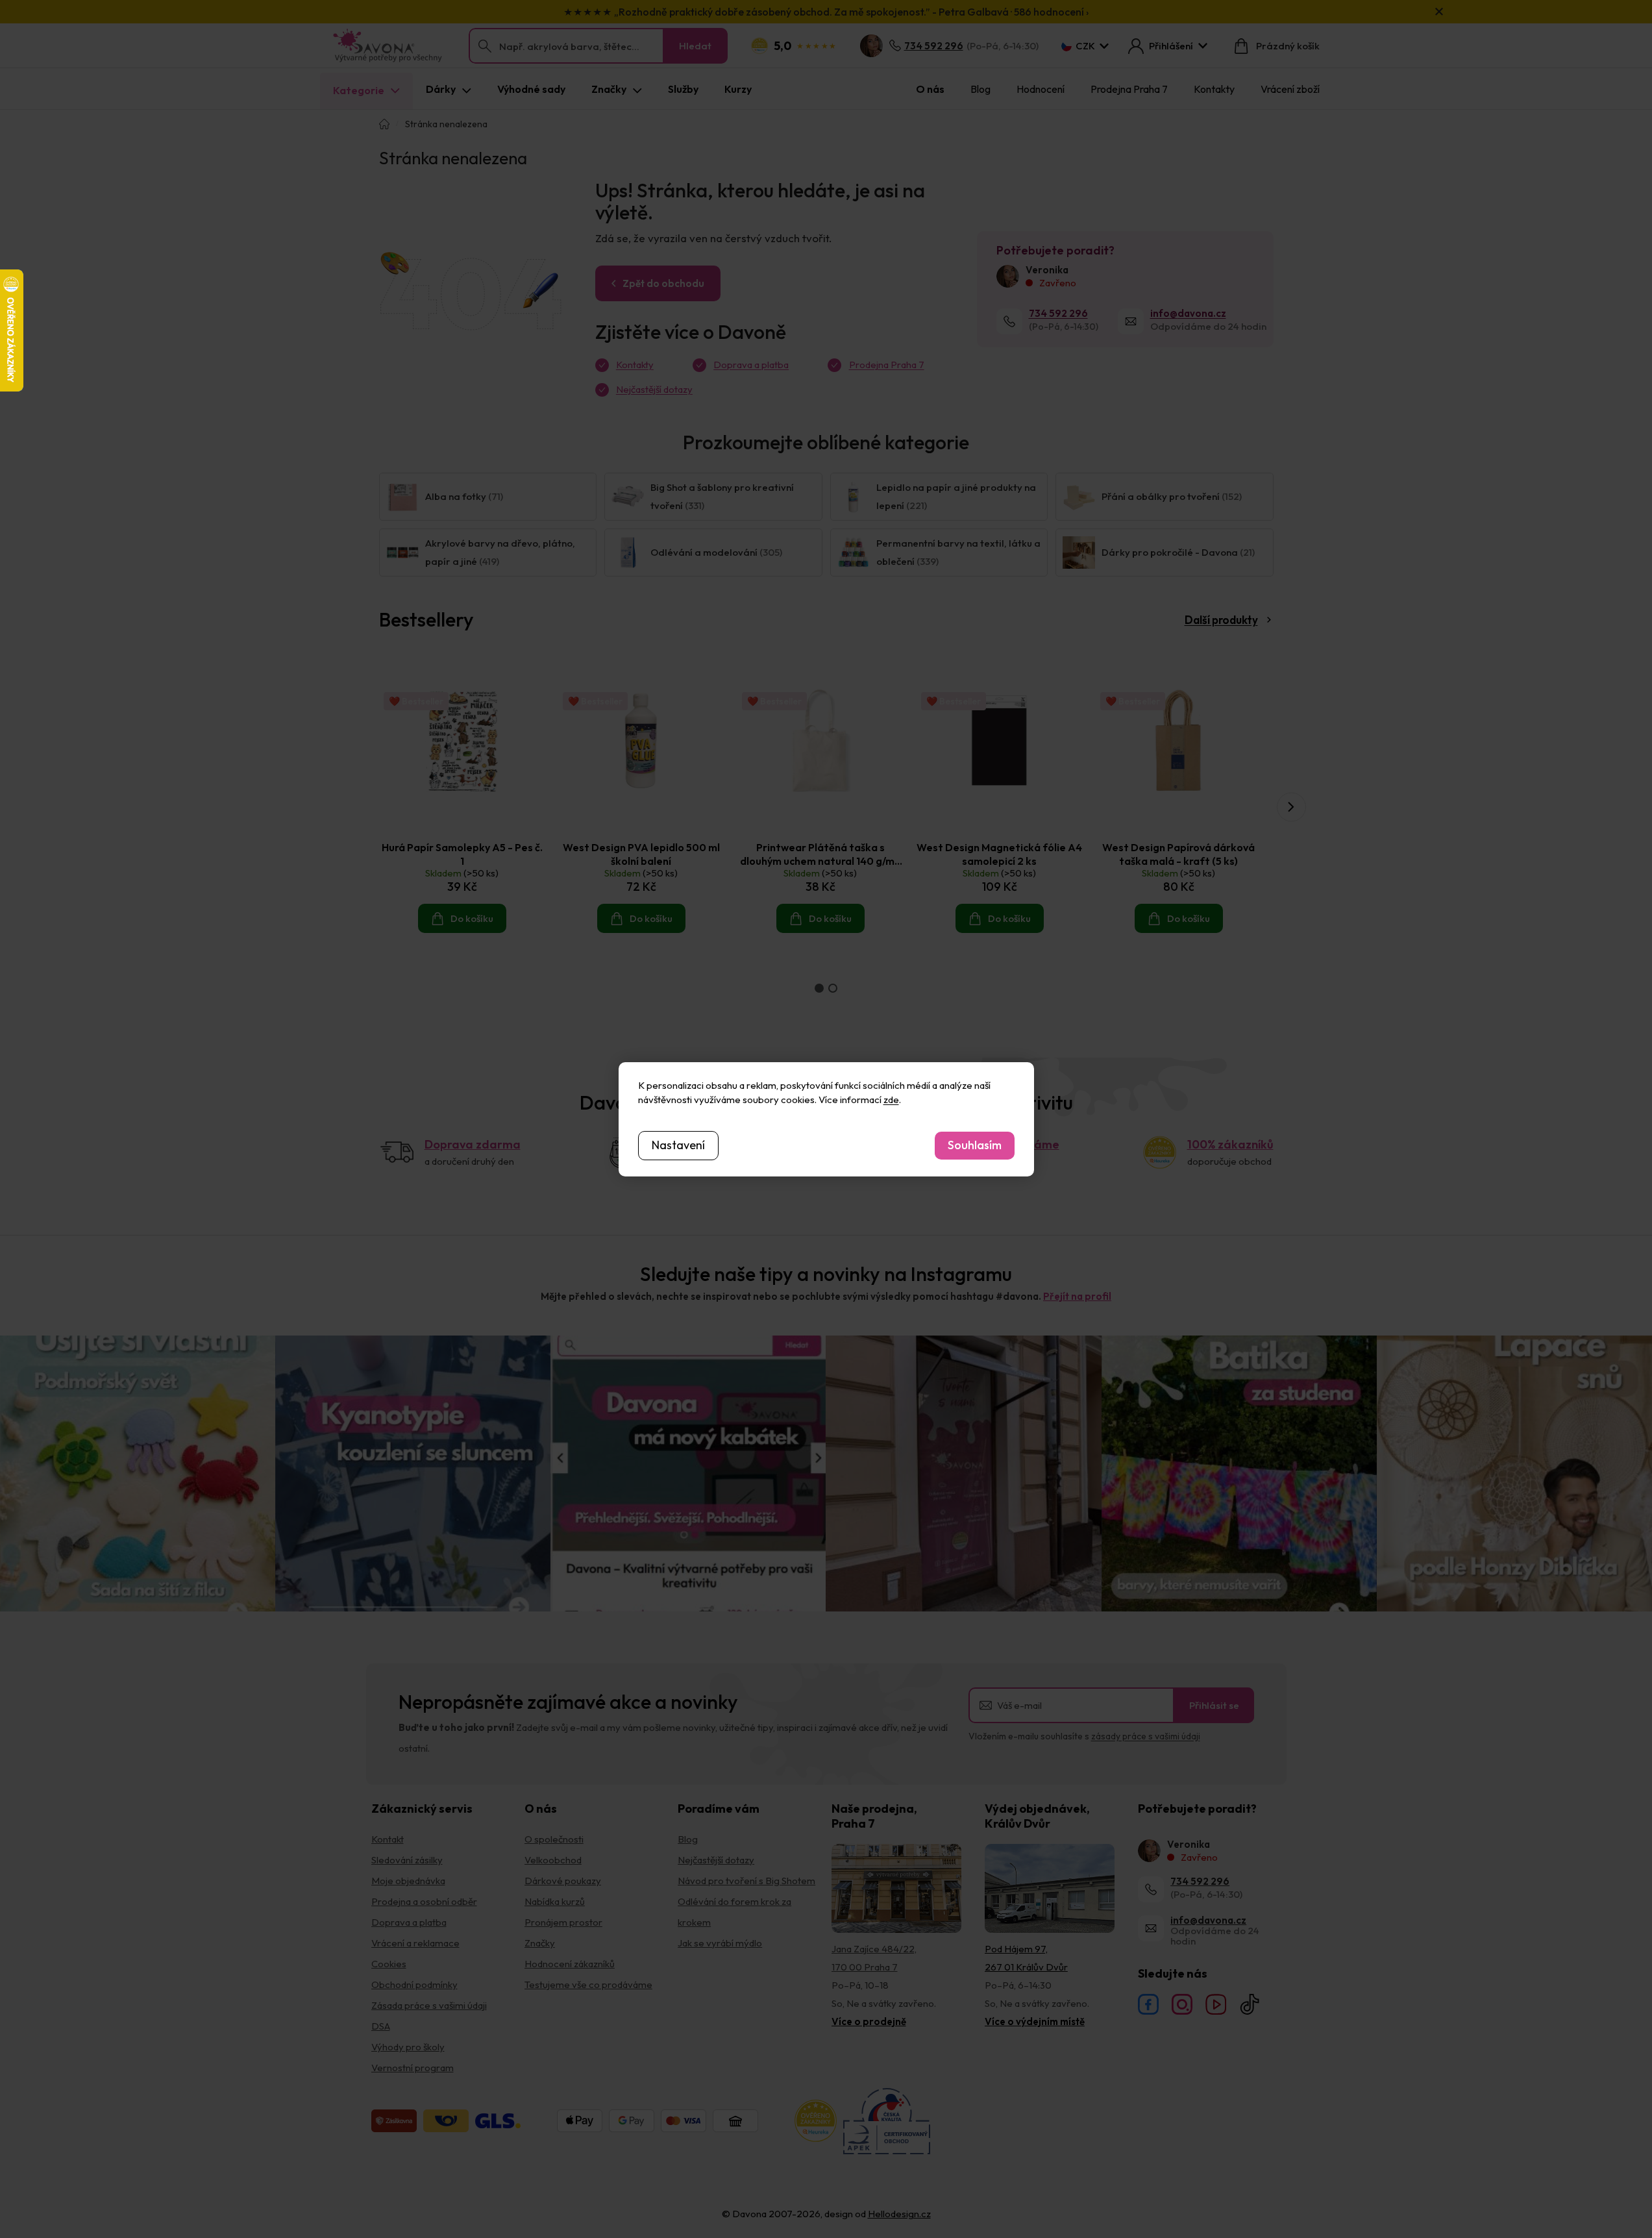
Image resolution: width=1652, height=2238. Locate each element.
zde (891, 1100)
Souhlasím (975, 1145)
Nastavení (678, 1145)
